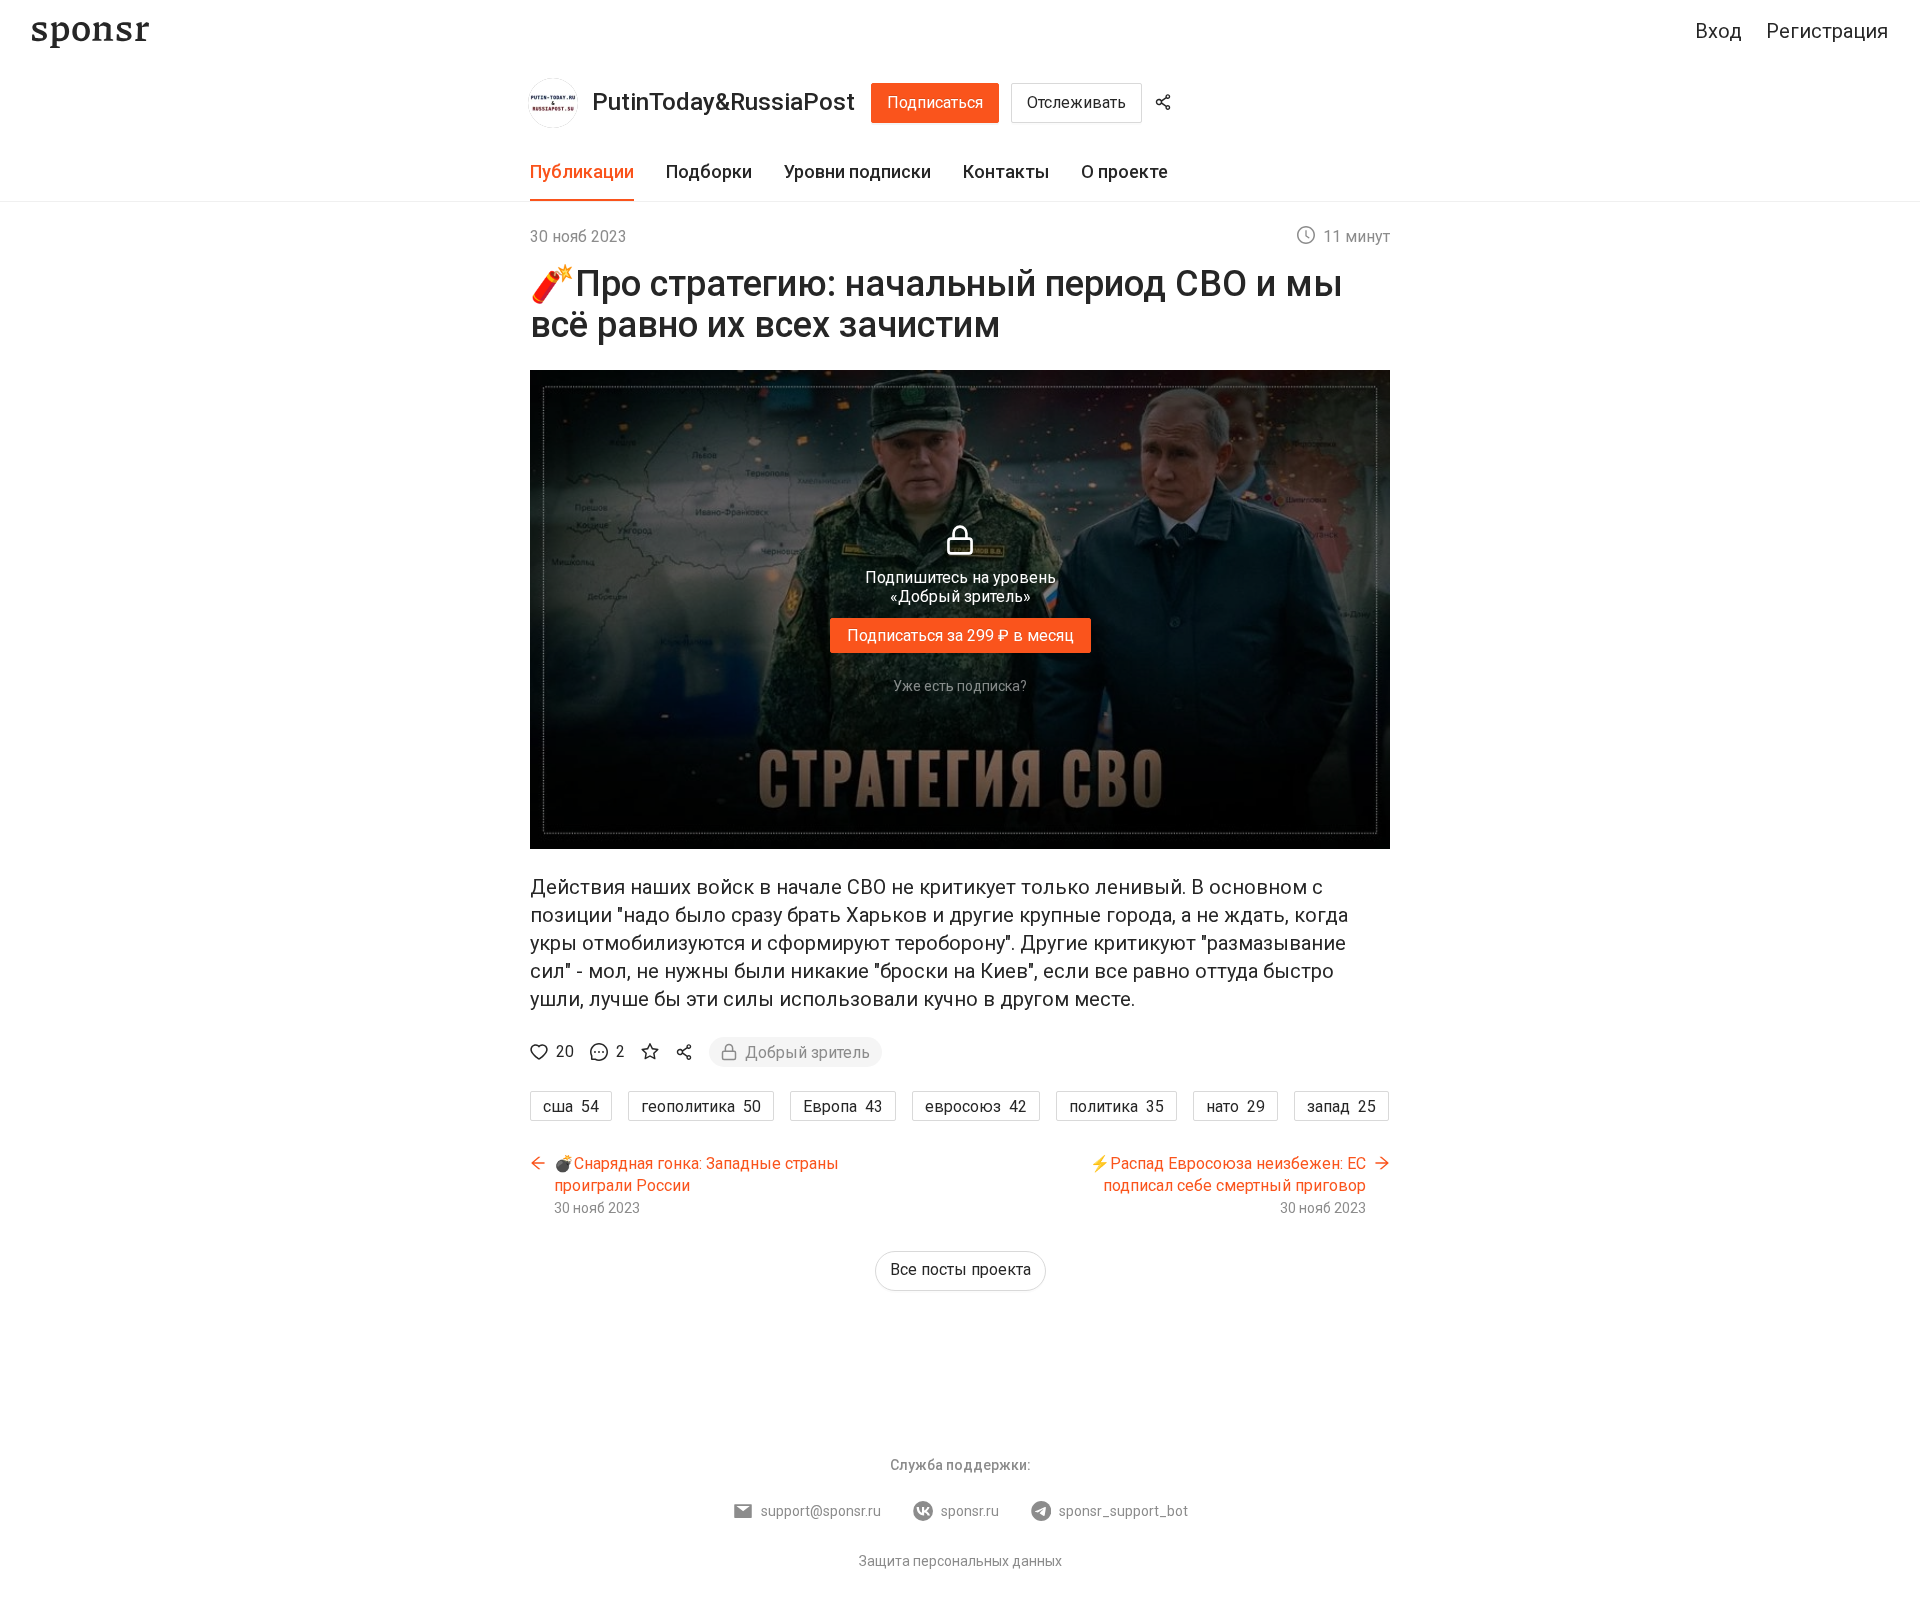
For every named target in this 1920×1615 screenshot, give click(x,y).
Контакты (1006, 171)
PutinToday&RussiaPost (723, 102)
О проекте (1124, 171)
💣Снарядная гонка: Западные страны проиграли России (696, 1174)
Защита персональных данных (960, 1561)
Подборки (709, 171)
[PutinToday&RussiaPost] (553, 103)
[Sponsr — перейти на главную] (90, 31)
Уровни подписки (857, 171)
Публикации (582, 171)
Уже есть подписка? (960, 686)
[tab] (582, 172)
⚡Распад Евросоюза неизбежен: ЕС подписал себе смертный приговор (1228, 1174)
